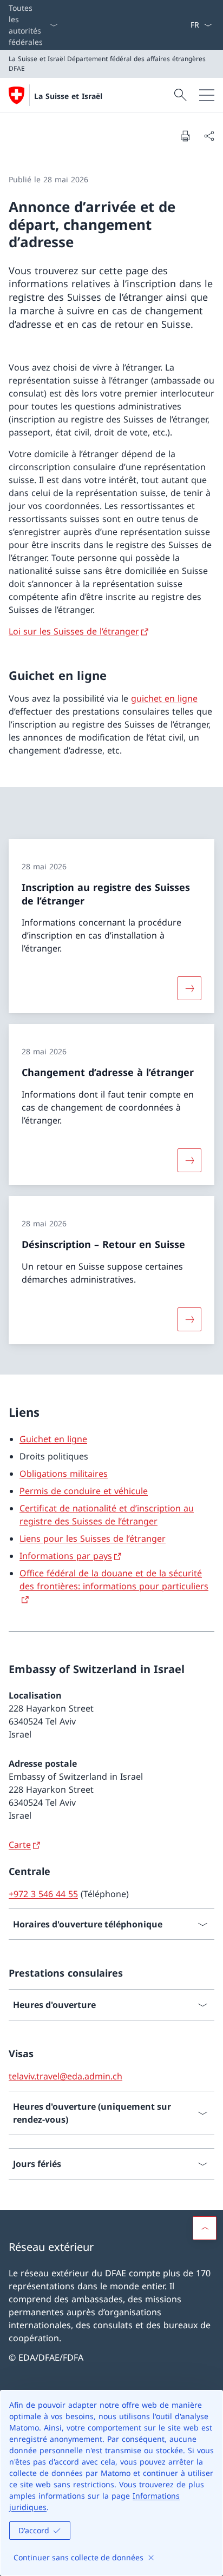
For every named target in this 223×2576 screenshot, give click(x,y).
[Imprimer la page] (185, 136)
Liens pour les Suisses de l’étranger (93, 1538)
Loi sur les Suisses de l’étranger (74, 631)
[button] (205, 2228)
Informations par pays (66, 1556)
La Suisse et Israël (68, 96)
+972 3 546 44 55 (43, 1894)
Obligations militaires (64, 1474)
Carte (20, 1845)
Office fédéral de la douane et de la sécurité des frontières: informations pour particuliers (114, 1580)
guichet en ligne (164, 698)
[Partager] (209, 136)
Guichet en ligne (53, 1439)
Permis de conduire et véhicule (84, 1491)
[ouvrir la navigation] (207, 95)
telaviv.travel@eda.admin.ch (65, 2076)
